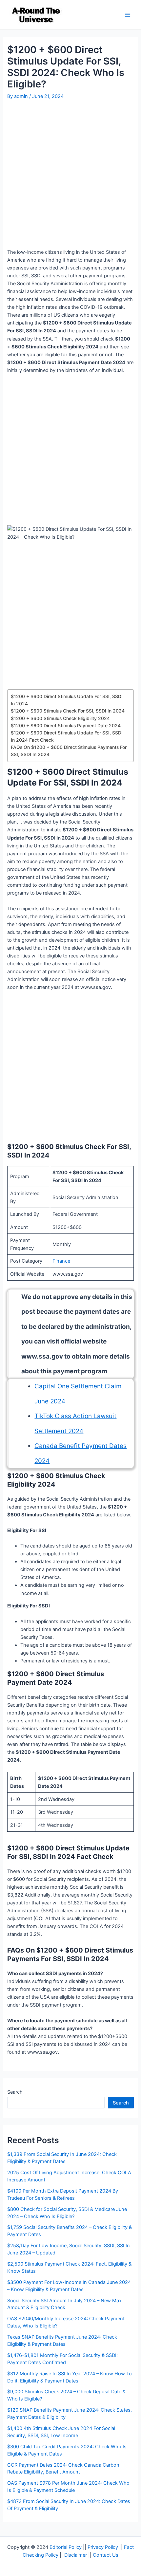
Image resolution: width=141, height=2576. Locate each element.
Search (15, 2092)
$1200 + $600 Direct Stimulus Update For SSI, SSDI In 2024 (67, 700)
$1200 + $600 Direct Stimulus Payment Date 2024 (66, 726)
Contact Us (106, 2555)
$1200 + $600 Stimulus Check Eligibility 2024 (60, 718)
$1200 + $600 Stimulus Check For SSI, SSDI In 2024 (68, 711)
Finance (61, 1261)
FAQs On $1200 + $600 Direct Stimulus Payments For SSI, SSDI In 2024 (69, 751)
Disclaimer (76, 2555)
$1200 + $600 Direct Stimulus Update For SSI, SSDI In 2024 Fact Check (67, 736)
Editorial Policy (66, 2547)
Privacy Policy (103, 2547)
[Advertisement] (70, 175)
